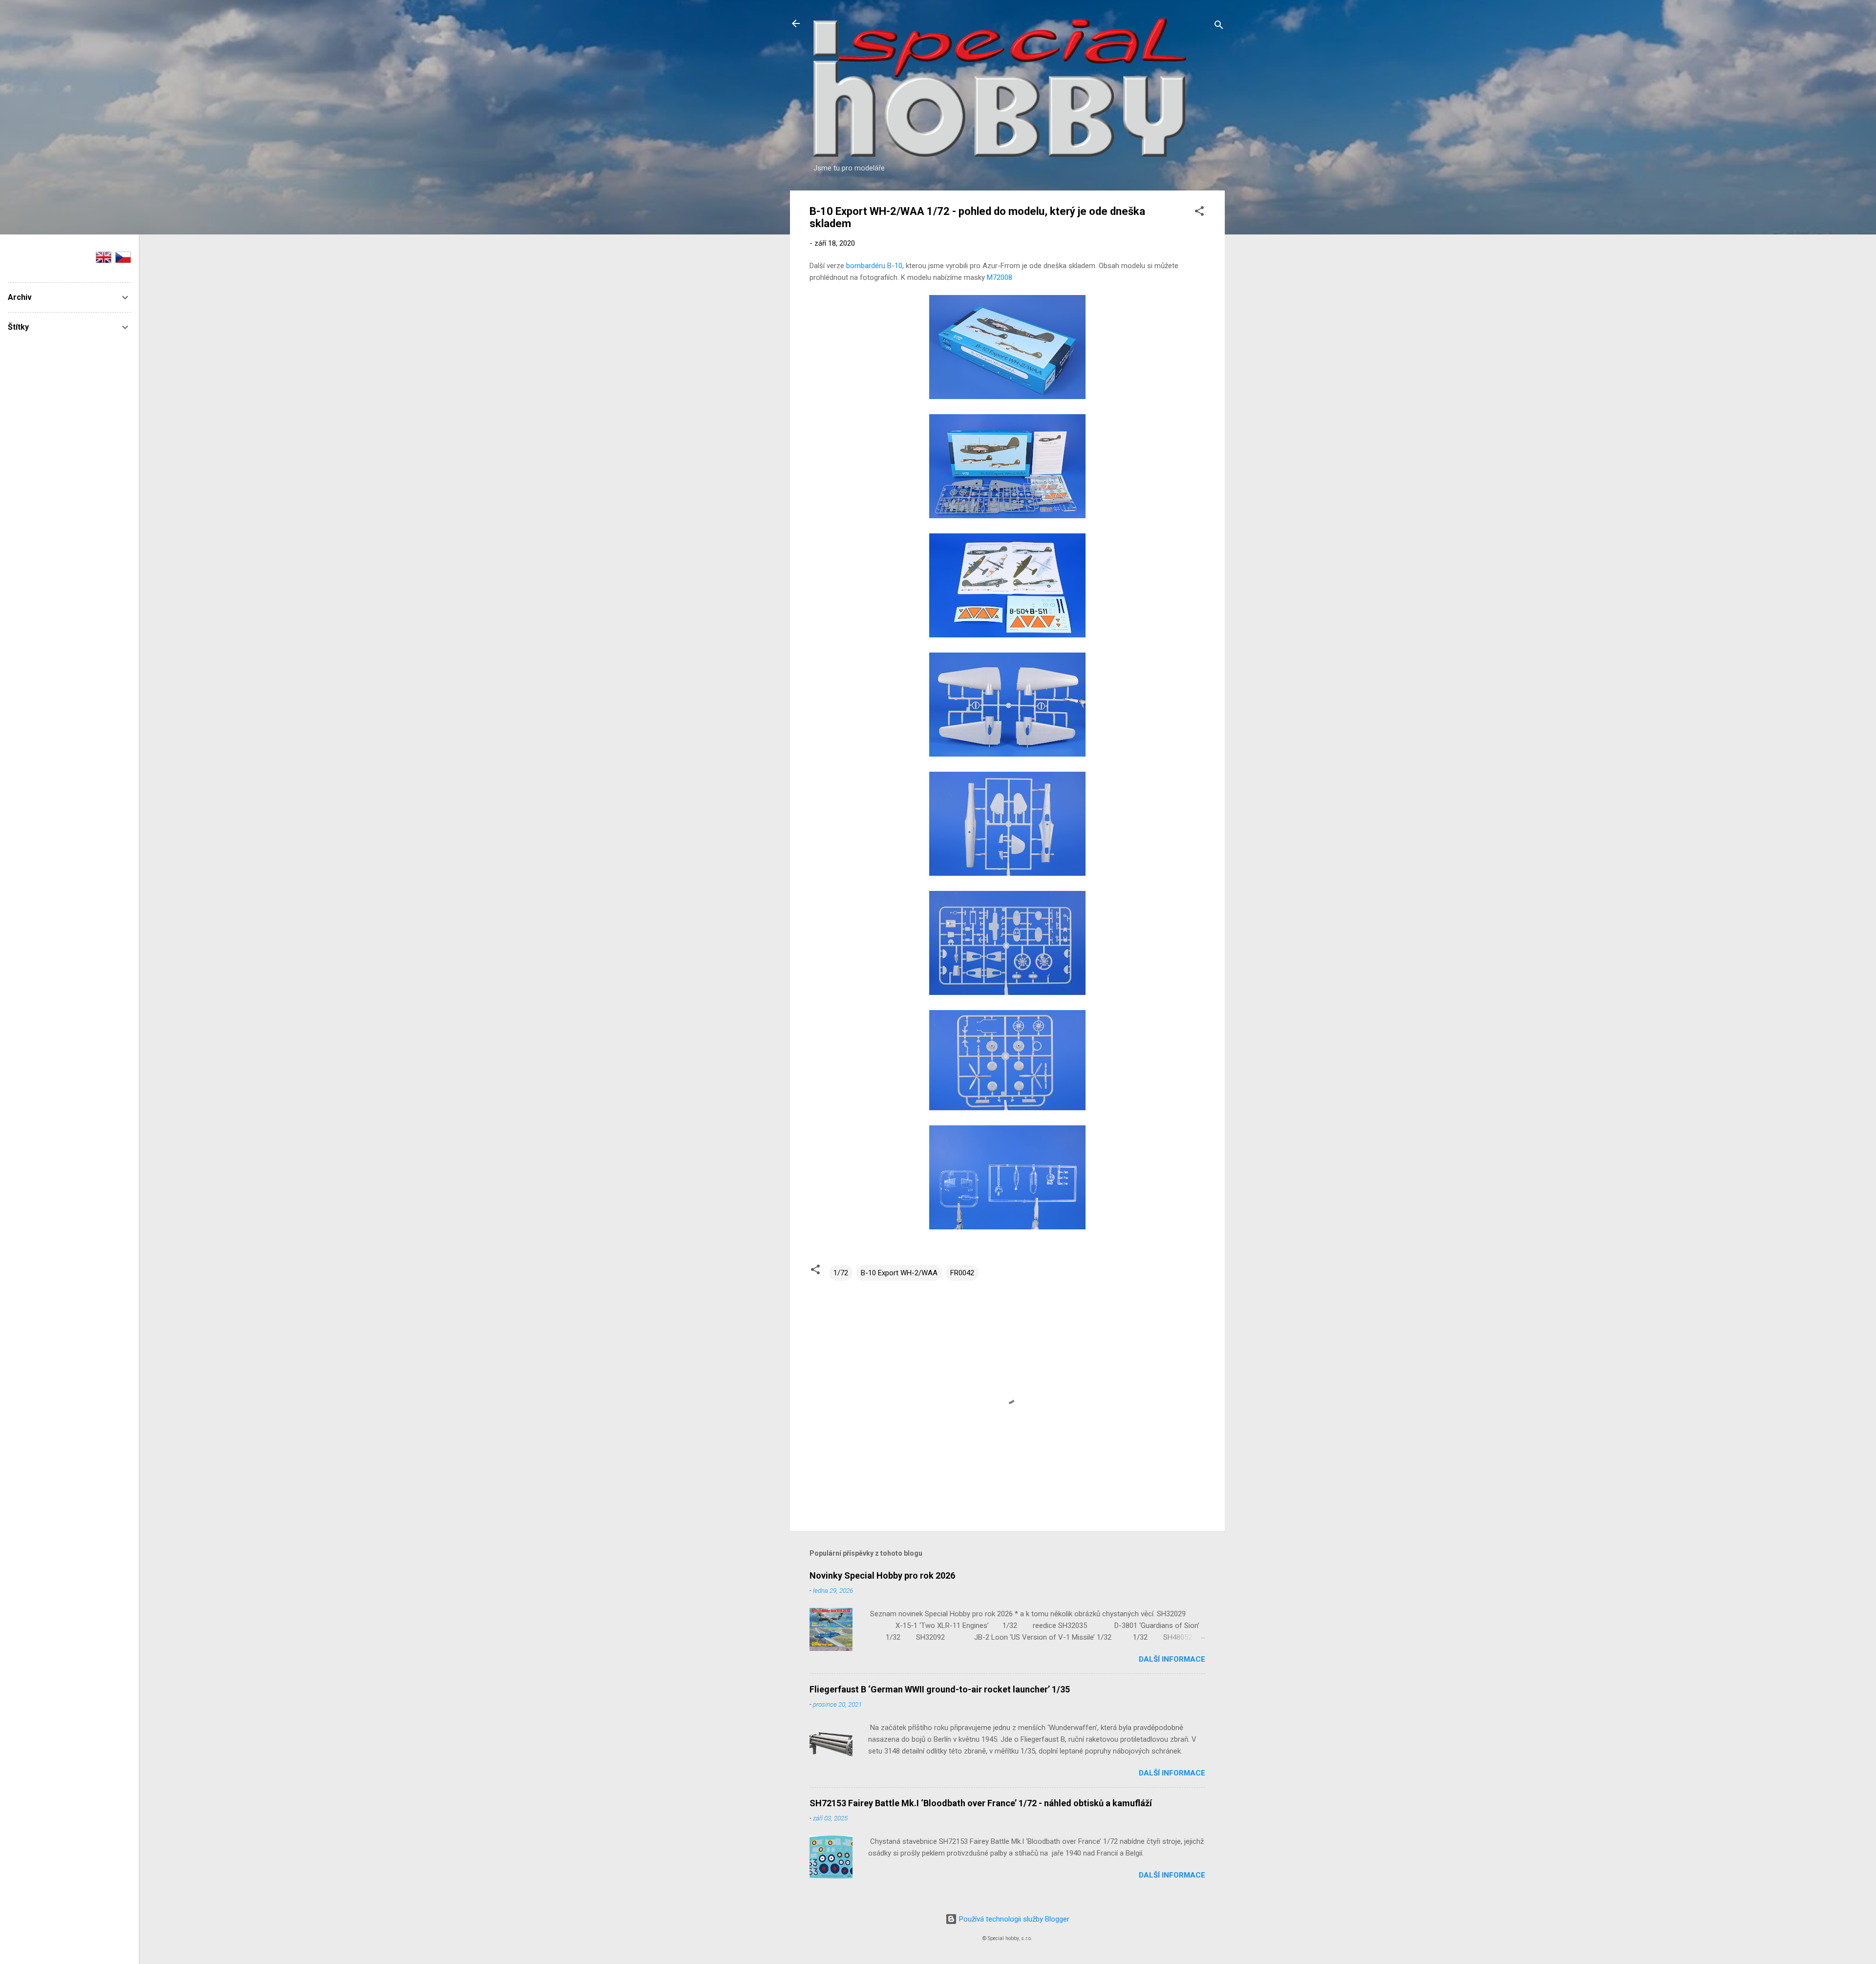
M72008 (1000, 277)
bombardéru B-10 (874, 266)
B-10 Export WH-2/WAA (899, 1273)
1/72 (841, 1273)
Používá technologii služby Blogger (1013, 1919)
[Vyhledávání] (1219, 27)
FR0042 (962, 1273)
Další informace (1172, 1659)
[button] (1199, 213)
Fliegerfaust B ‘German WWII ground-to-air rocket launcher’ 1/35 (940, 1689)
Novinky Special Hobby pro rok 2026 (882, 1575)
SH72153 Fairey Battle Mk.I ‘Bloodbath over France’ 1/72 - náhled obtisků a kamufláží (981, 1803)
